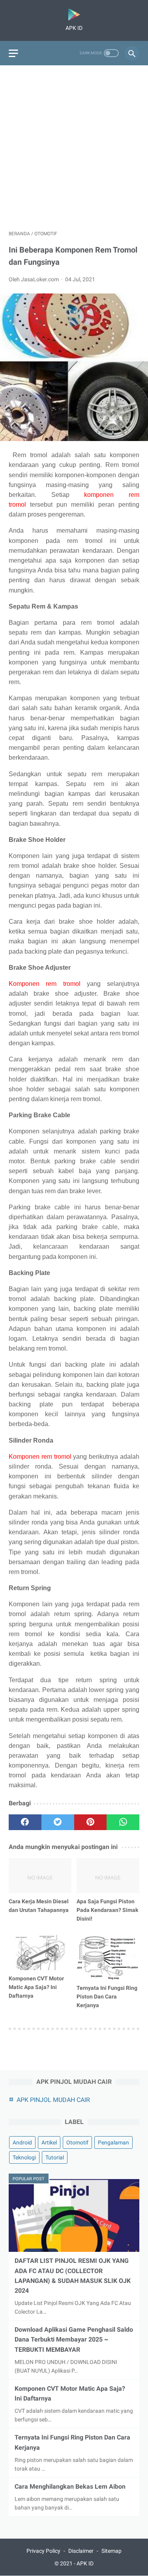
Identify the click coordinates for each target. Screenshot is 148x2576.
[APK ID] (74, 15)
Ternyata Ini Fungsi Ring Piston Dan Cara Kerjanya (107, 1997)
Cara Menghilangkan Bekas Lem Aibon (70, 2487)
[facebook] (25, 1822)
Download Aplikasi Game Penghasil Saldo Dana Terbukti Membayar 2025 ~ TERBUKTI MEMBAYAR (74, 2339)
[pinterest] (91, 1822)
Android (22, 2142)
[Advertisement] (74, 148)
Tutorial (55, 2157)
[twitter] (58, 1822)
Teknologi (24, 2157)
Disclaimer (81, 2551)
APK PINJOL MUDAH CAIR (53, 2100)
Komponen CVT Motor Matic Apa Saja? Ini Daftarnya (36, 1987)
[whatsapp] (123, 1822)
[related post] (40, 1876)
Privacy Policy (43, 2551)
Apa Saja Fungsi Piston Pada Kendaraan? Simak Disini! (107, 1910)
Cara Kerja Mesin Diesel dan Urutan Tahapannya (39, 1906)
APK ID (85, 2563)
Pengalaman (113, 2142)
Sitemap (111, 2551)
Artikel (49, 2142)
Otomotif (77, 2142)
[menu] (13, 53)
